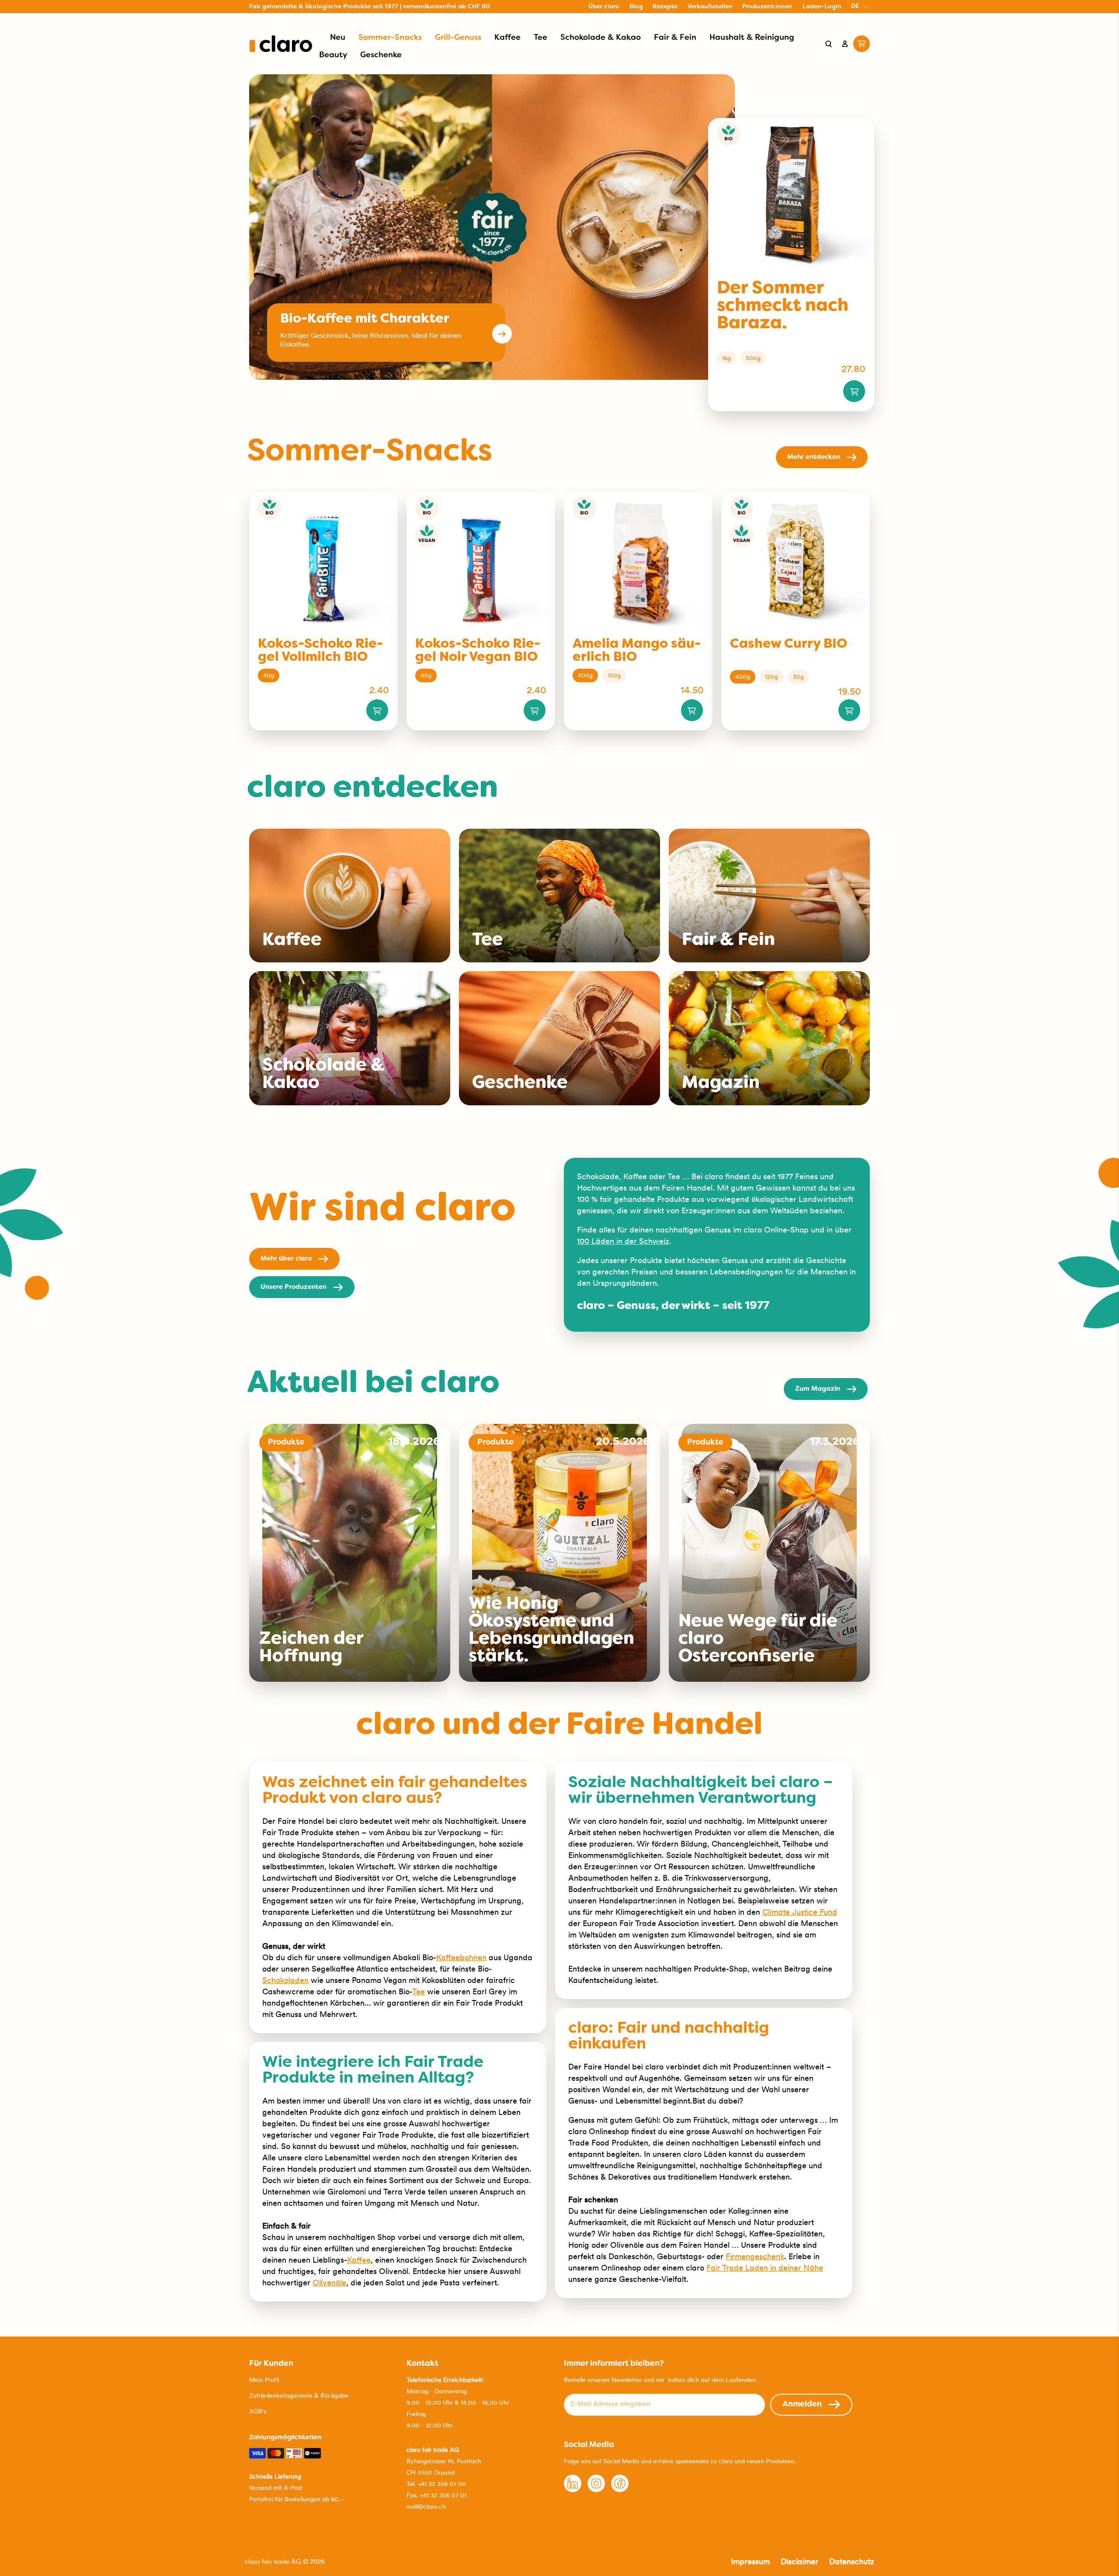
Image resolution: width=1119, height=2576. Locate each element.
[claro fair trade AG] (281, 44)
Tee (540, 38)
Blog (636, 7)
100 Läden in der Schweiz (623, 1241)
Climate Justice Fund (800, 1912)
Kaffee (507, 38)
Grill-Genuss (458, 38)
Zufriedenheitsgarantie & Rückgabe (299, 2395)
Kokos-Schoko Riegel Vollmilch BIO (320, 651)
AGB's (258, 2411)
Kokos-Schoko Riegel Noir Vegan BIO (478, 651)
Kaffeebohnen (461, 1957)
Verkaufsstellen (710, 7)
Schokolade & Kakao (601, 38)
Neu (338, 38)
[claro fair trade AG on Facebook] (620, 2490)
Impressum (750, 2561)
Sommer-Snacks (390, 38)
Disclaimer (799, 2561)
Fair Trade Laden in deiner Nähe (765, 2268)
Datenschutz (852, 2561)
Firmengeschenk (755, 2256)
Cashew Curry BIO (789, 644)
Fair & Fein (675, 38)
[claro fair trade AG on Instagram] (596, 2490)
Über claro (604, 7)
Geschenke (381, 55)
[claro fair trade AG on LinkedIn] (573, 2490)
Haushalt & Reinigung (752, 38)
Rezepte (665, 7)
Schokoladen (285, 1980)
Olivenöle (329, 2283)
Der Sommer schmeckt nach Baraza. (783, 306)
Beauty (333, 55)
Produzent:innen (767, 7)
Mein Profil (264, 2380)
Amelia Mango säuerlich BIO (637, 651)
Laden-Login (822, 7)
